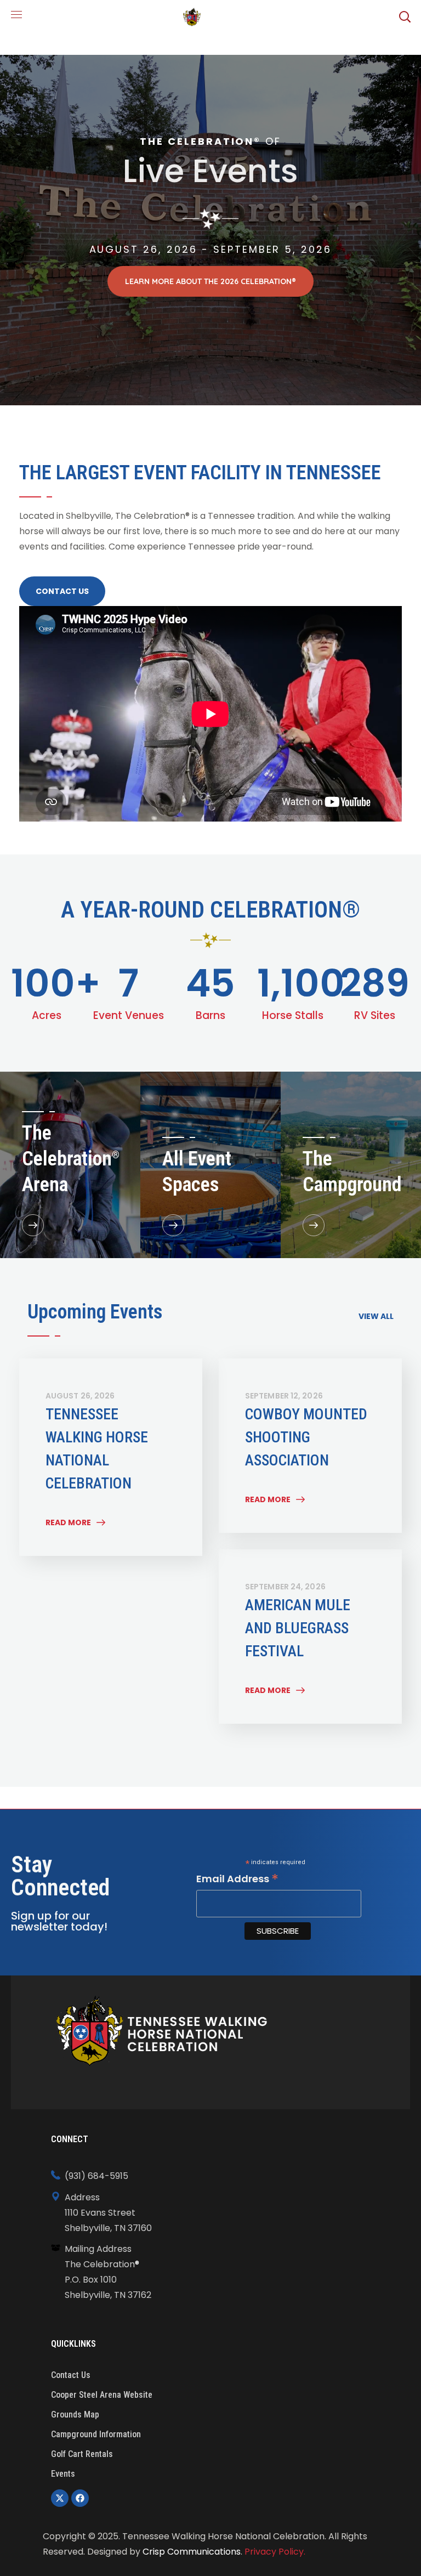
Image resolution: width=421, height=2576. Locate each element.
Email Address (237, 1879)
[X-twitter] (60, 2498)
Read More (68, 1522)
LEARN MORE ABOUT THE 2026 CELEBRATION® (210, 281)
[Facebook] (80, 2498)
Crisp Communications (192, 2552)
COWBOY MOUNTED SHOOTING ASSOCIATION (306, 1437)
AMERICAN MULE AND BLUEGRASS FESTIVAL (298, 1628)
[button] (405, 16)
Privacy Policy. (275, 2552)
